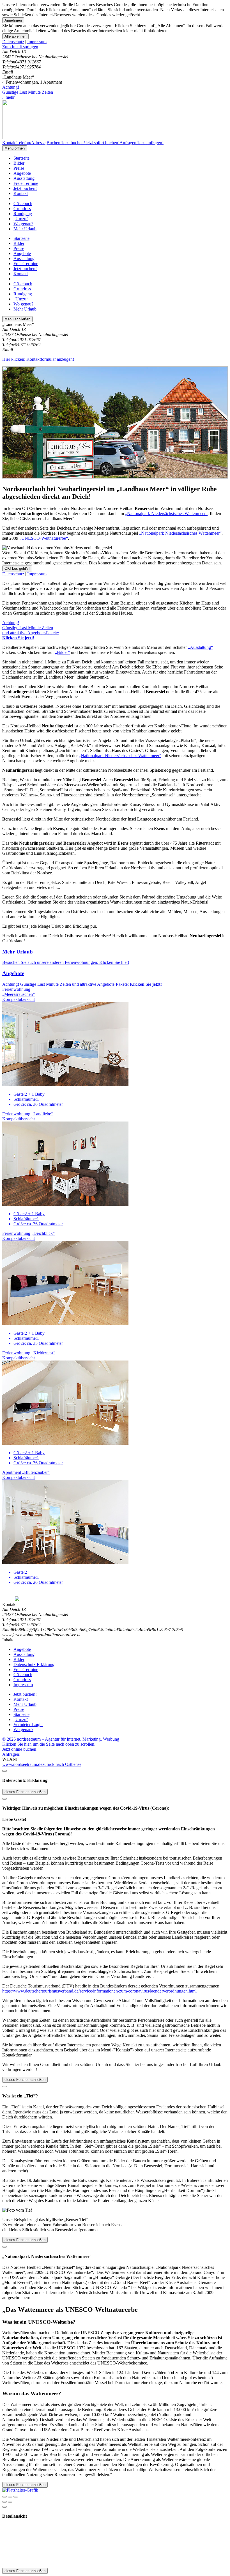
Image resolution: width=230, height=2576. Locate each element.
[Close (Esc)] (4, 2497)
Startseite (21, 158)
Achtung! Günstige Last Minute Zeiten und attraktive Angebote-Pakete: (31, 630)
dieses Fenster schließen (25, 1792)
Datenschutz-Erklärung (34, 1664)
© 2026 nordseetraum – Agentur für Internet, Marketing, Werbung (61, 1739)
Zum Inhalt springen (20, 47)
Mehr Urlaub (25, 229)
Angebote (22, 173)
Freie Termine (26, 183)
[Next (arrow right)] (10, 2502)
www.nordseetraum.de (22, 1764)
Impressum (37, 42)
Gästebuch (23, 204)
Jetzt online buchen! (20, 1749)
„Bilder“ (62, 652)
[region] (115, 47)
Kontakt (21, 193)
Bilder (19, 163)
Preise (19, 168)
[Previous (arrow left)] (4, 2502)
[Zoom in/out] (16, 2497)
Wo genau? (23, 224)
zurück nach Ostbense (62, 1764)
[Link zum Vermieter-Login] (20, 2490)
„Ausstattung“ (200, 647)
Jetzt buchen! (25, 188)
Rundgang (23, 214)
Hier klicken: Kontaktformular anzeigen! (38, 359)
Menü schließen (17, 319)
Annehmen (13, 20)
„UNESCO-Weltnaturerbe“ (44, 538)
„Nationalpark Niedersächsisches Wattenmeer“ (166, 513)
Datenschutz (13, 42)
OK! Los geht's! (17, 568)
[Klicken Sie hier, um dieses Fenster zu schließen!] (4, 1771)
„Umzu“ (21, 219)
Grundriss (22, 209)
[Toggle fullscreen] (10, 2497)
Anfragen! (11, 1754)
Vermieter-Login (28, 1724)
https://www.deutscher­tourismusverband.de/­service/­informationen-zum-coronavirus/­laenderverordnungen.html (99, 1991)
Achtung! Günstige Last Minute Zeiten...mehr (28, 92)
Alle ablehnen (15, 36)
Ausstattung (24, 178)
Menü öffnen (15, 148)
